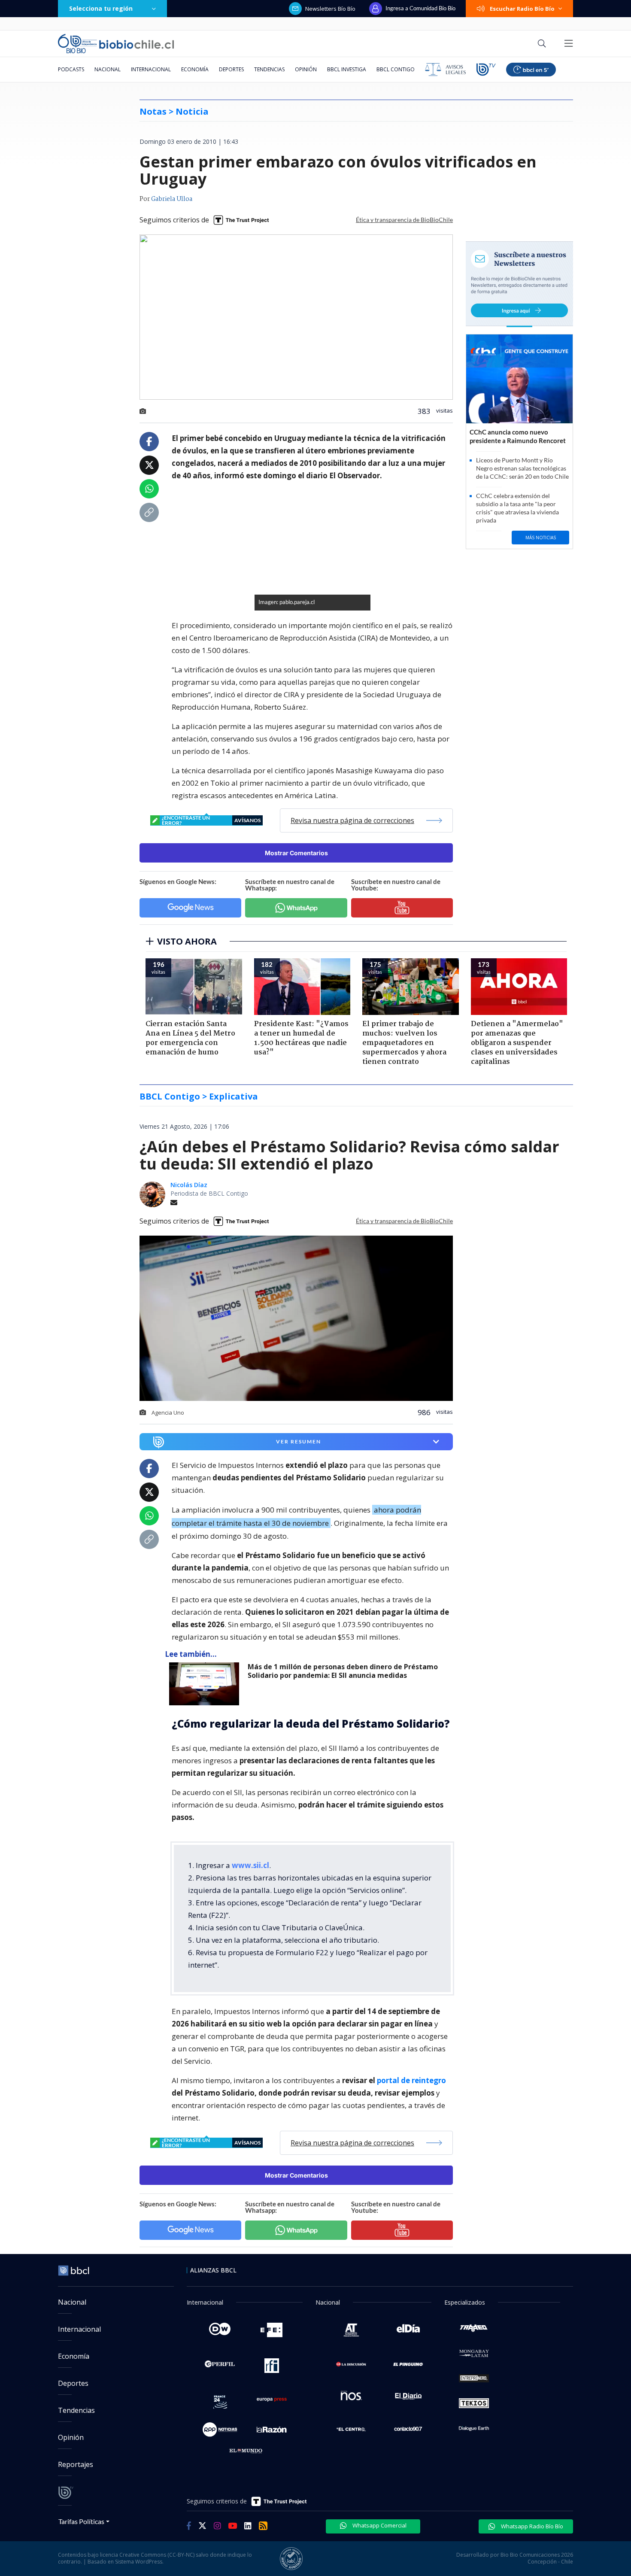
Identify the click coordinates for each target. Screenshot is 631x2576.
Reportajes (76, 2464)
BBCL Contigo (396, 69)
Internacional (151, 69)
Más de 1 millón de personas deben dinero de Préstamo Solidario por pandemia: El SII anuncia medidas (343, 1671)
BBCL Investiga (347, 69)
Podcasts (71, 69)
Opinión (306, 69)
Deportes (231, 69)
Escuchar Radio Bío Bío (522, 9)
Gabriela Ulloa (172, 199)
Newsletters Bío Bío (330, 9)
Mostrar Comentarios (296, 853)
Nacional (108, 69)
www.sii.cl (250, 1865)
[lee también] (206, 1684)
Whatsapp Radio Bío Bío (531, 2526)
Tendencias (269, 69)
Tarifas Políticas (81, 2521)
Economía (195, 69)
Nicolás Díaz (189, 1185)
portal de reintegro (411, 2080)
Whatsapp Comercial (379, 2525)
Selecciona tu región (101, 8)
